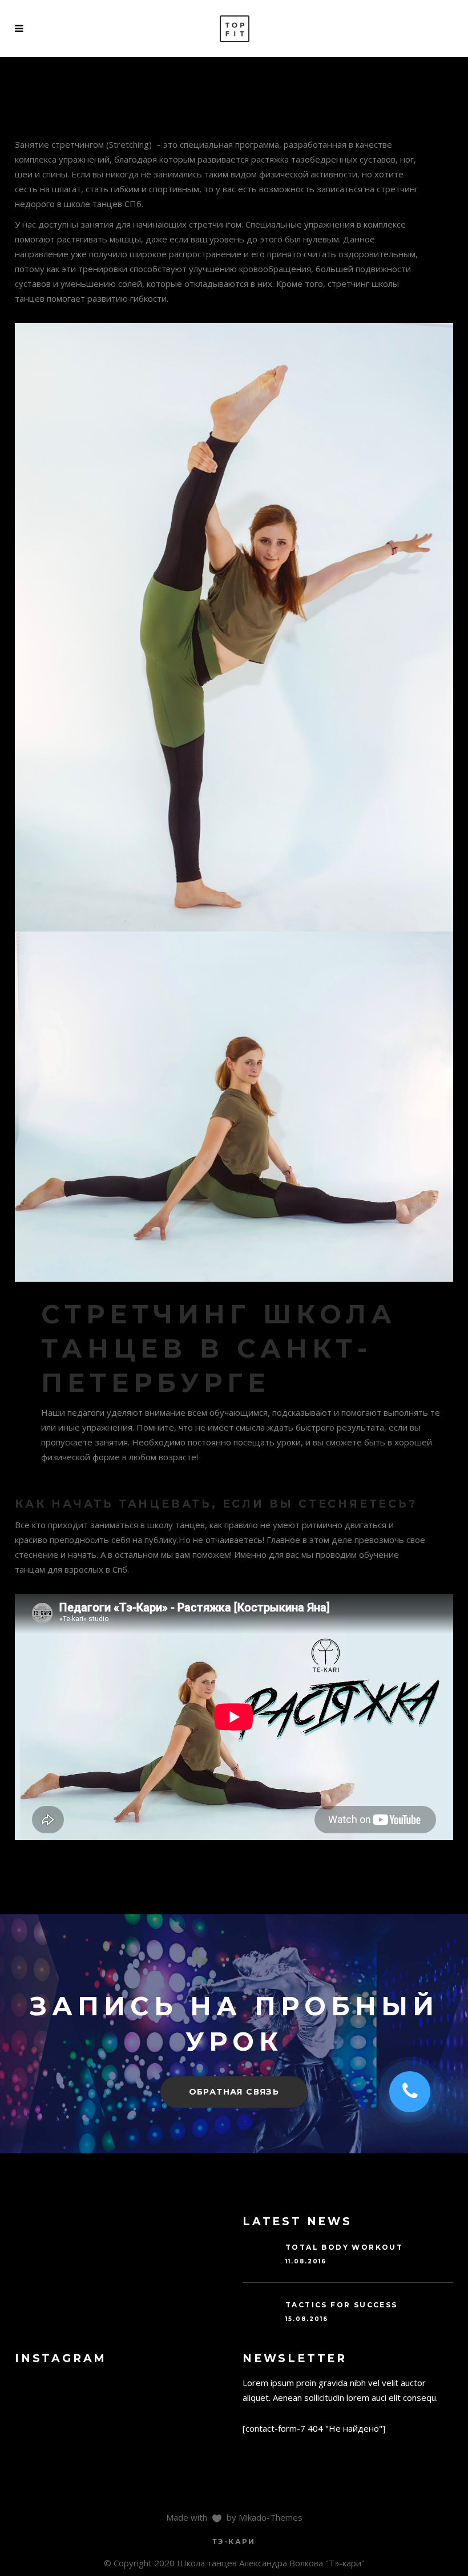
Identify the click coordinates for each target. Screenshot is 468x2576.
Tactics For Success (342, 2305)
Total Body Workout (344, 2247)
